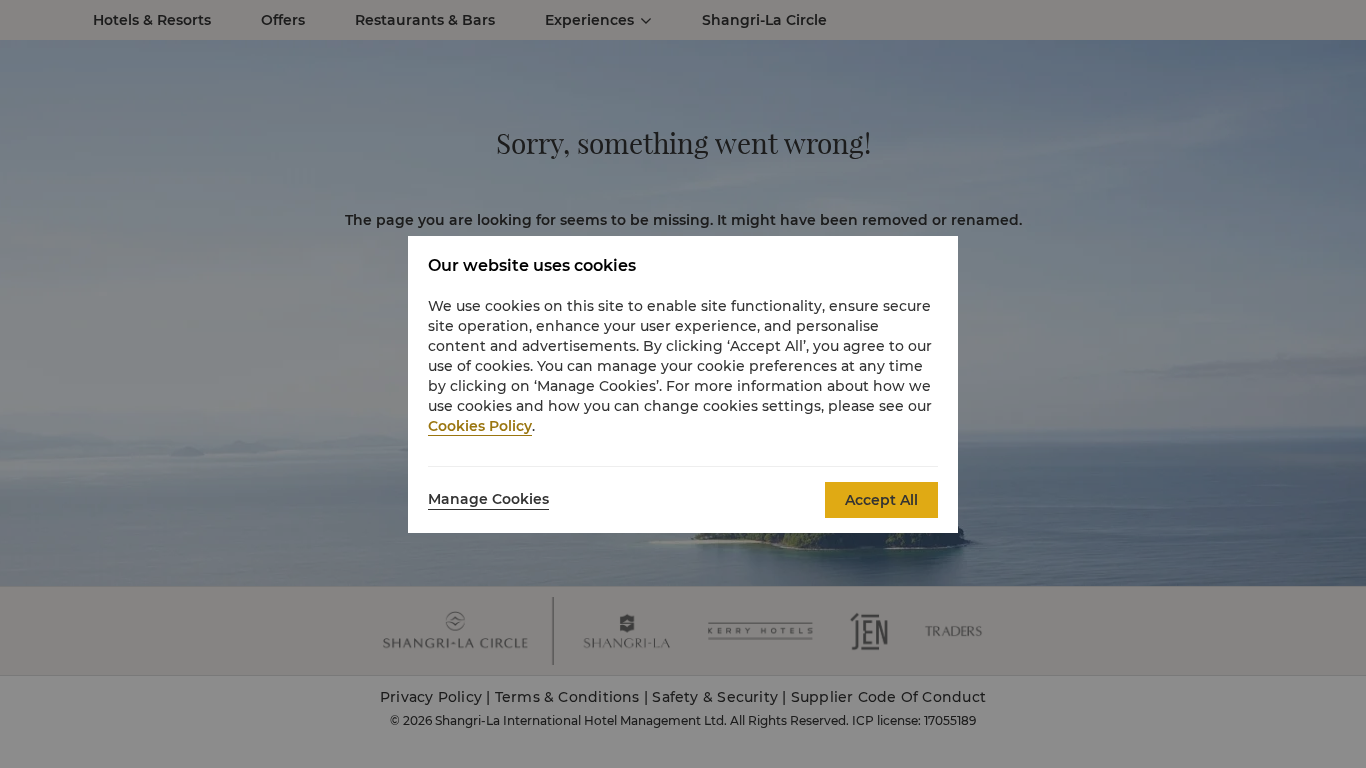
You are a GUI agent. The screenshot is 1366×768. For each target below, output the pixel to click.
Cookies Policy (480, 426)
